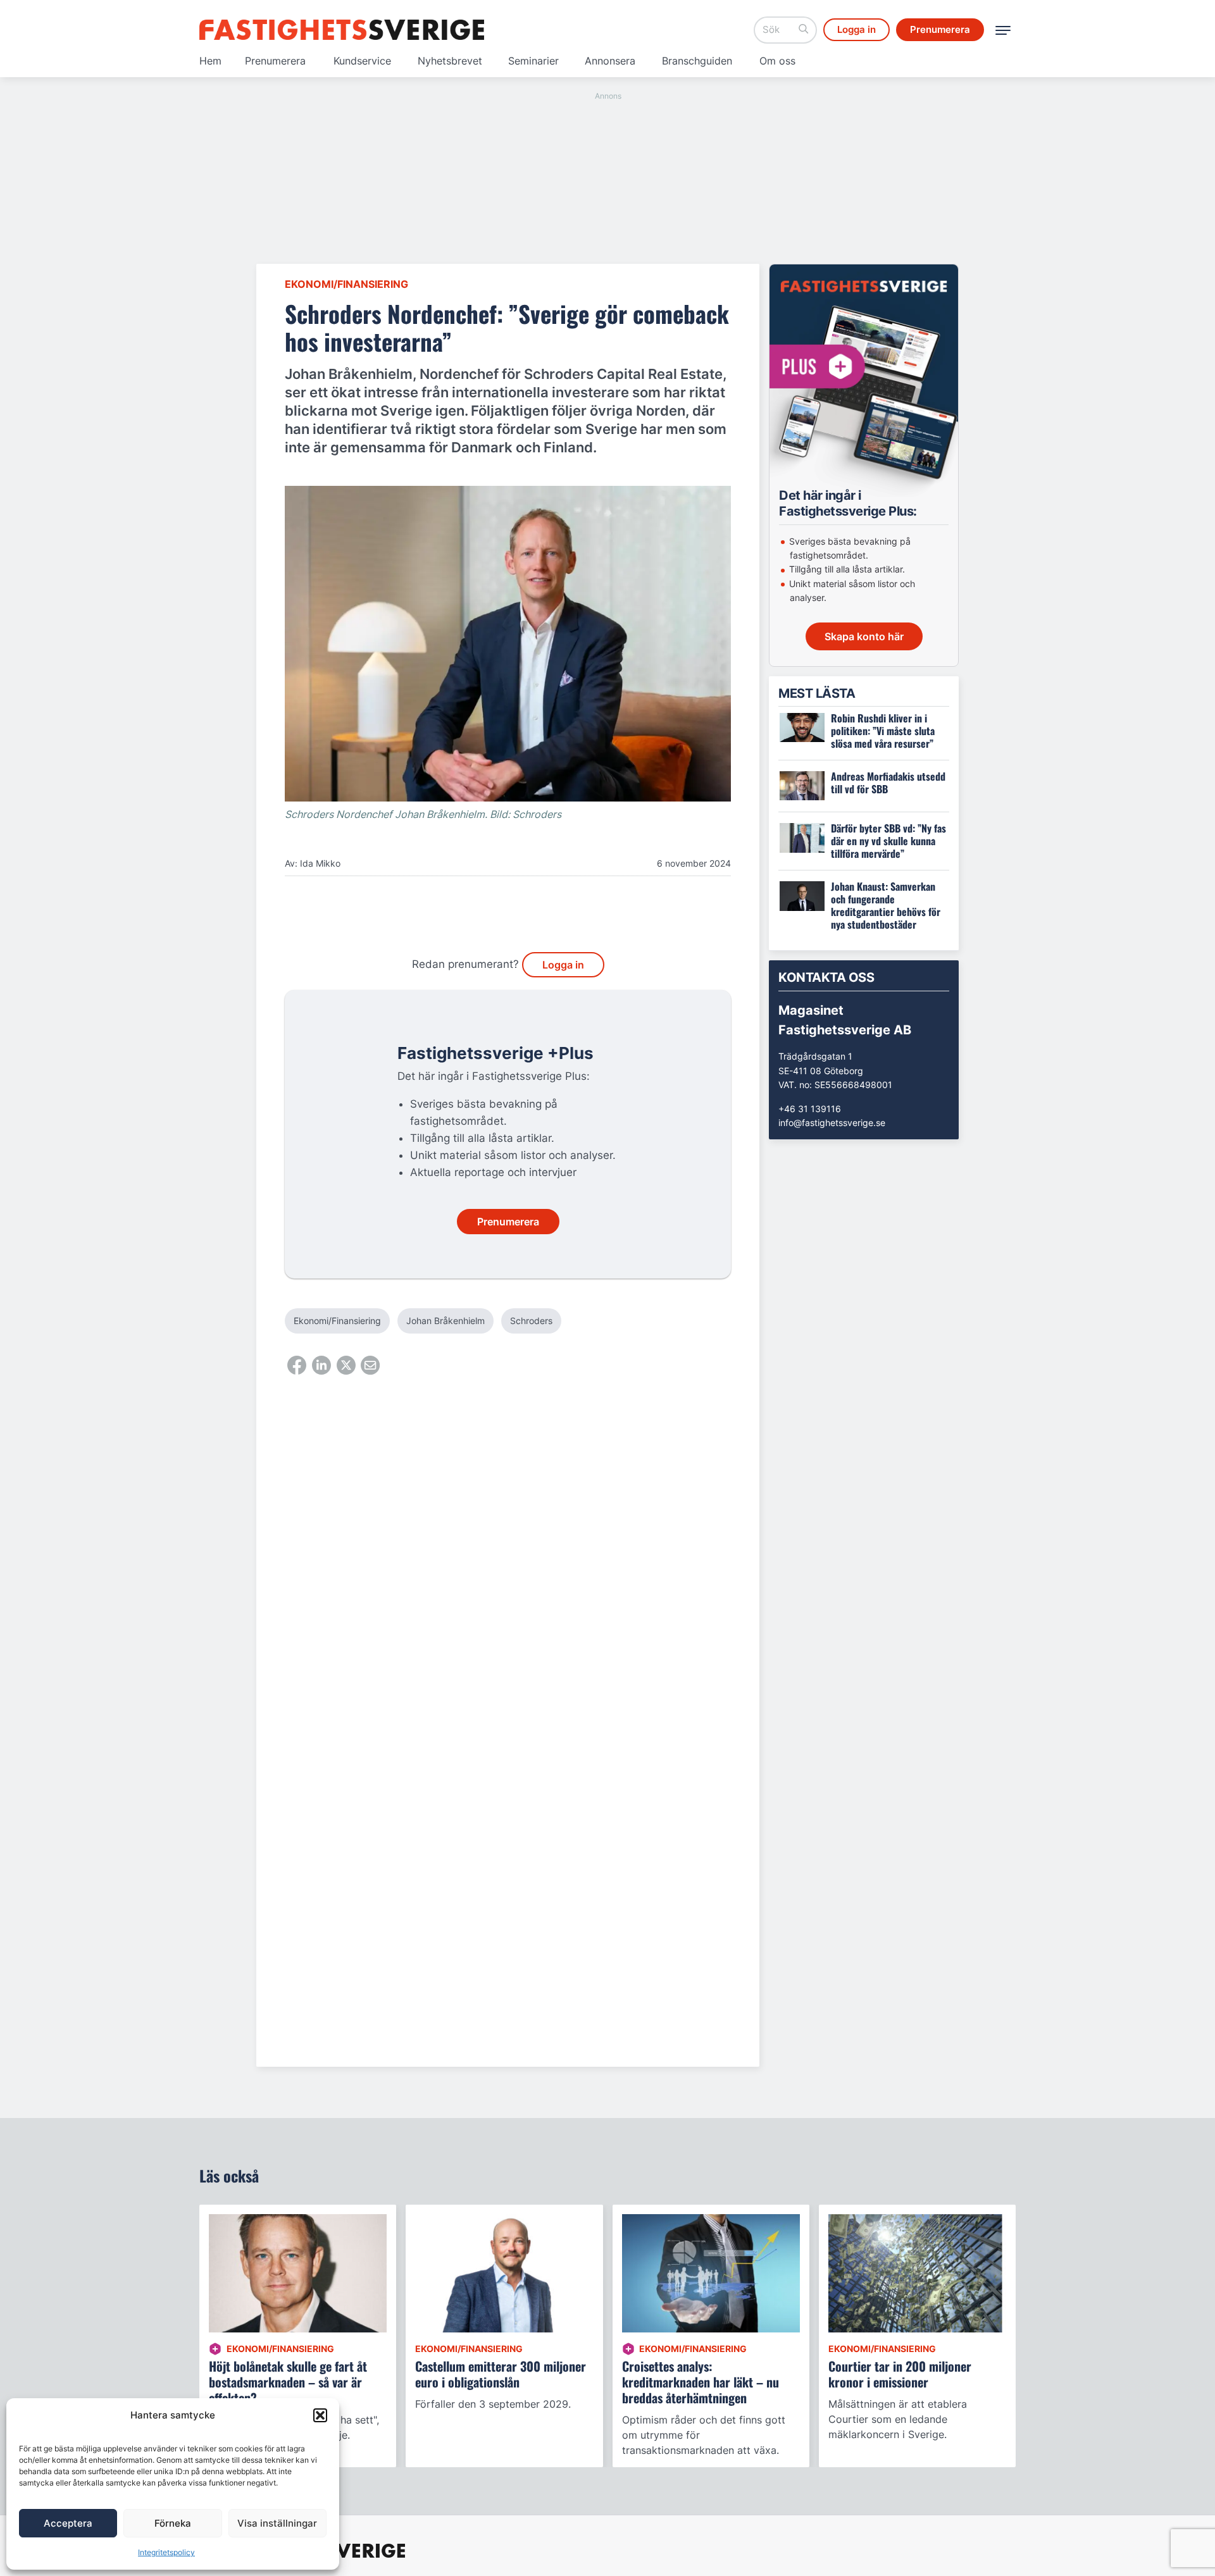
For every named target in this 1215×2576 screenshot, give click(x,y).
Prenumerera (275, 61)
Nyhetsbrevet (450, 61)
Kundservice (362, 61)
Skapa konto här (864, 636)
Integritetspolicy (166, 2552)
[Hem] (342, 30)
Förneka (173, 2523)
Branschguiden (697, 61)
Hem (210, 61)
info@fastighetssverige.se (832, 1123)
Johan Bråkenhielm (445, 1321)
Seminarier (533, 61)
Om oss (777, 61)
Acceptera (68, 2523)
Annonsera (610, 61)
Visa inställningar (277, 2523)
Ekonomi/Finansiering (346, 284)
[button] (320, 2415)
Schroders (531, 1321)
